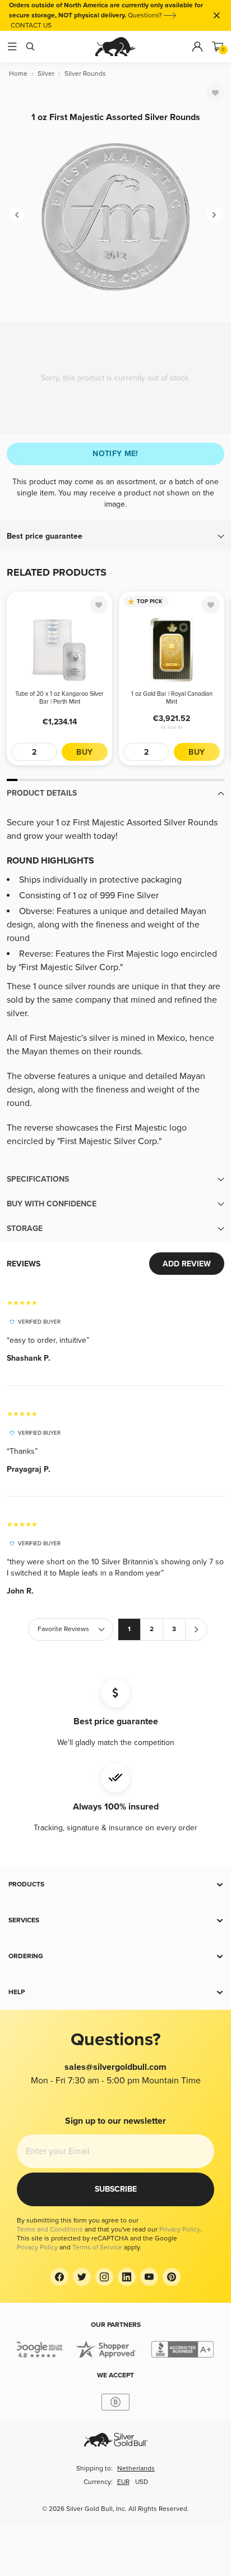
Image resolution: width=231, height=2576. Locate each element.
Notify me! (115, 454)
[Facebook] (59, 2277)
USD (142, 2482)
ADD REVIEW (187, 1264)
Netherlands (136, 2469)
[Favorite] (215, 93)
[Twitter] (82, 2277)
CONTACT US (31, 26)
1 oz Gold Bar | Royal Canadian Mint (172, 698)
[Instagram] (104, 2277)
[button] (115, 536)
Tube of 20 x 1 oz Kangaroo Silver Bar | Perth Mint (59, 698)
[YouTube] (149, 2277)
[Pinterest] (172, 2277)
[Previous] (17, 215)
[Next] (214, 215)
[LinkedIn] (127, 2277)
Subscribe (116, 2189)
